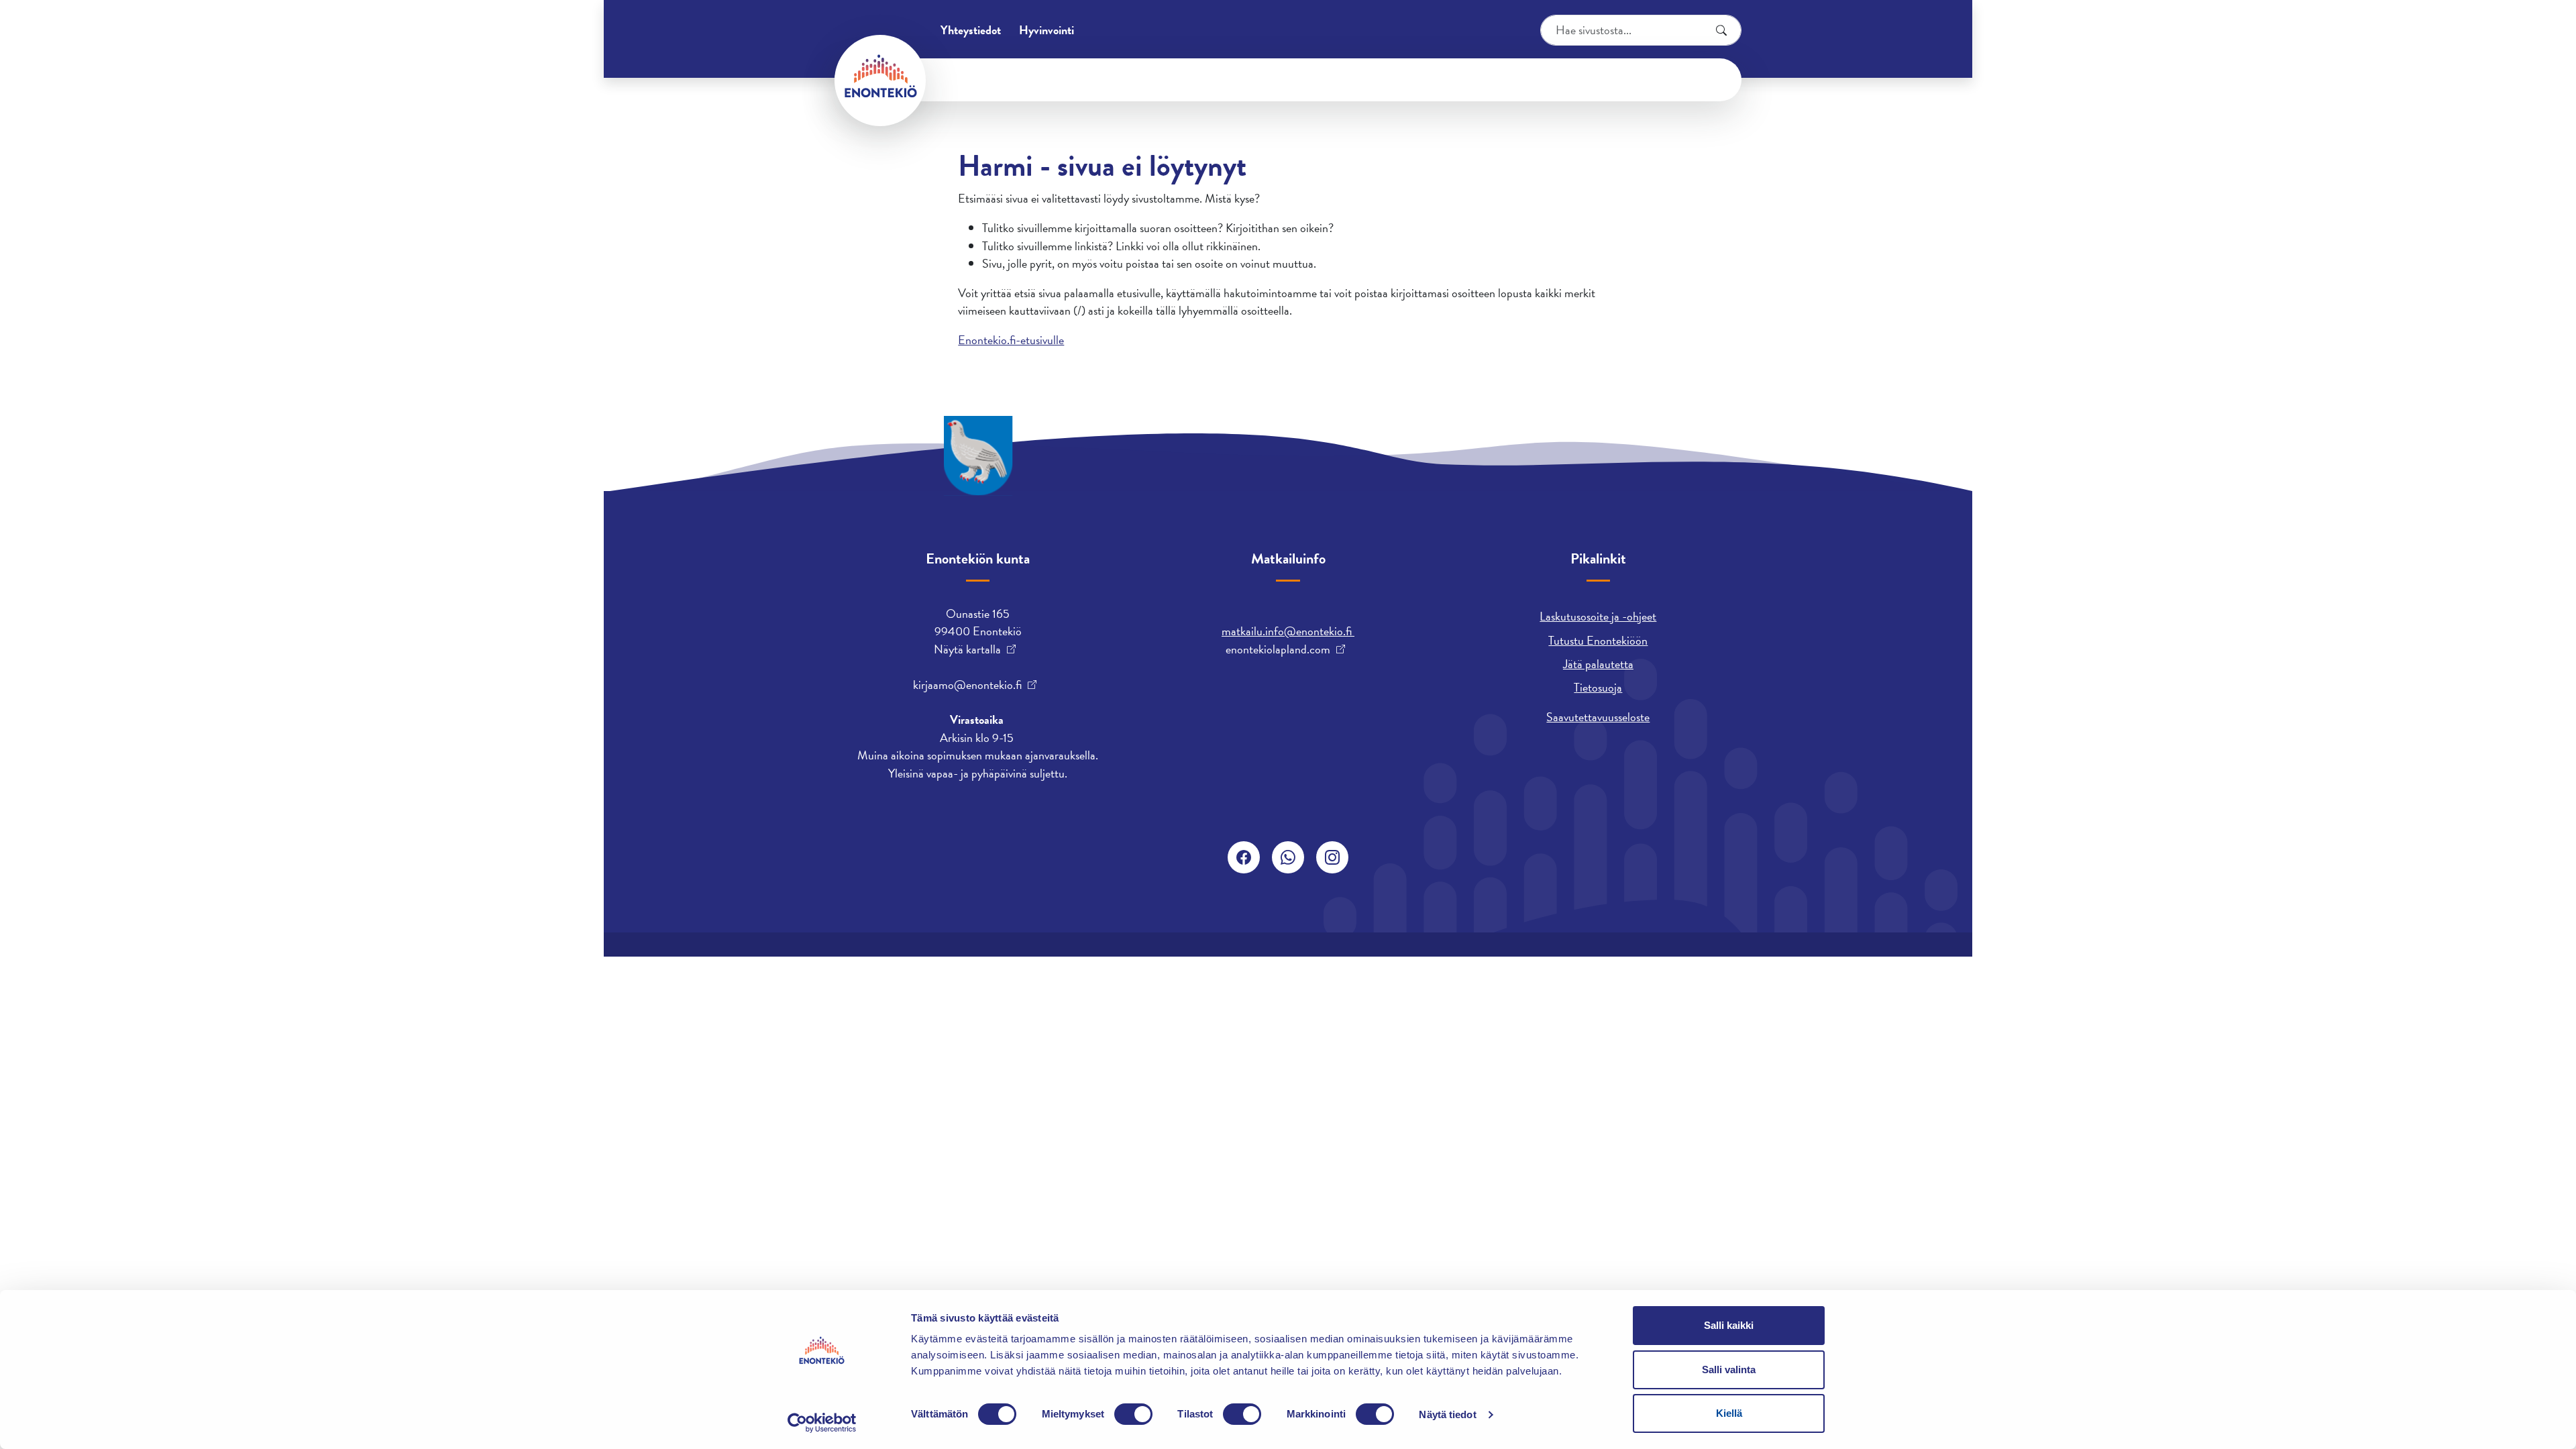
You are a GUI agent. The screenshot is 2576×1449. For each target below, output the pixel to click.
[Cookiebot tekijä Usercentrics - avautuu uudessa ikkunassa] (822, 1423)
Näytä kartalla (967, 649)
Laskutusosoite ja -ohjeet (1598, 616)
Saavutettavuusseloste (1598, 717)
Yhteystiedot (971, 30)
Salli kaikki (1729, 1325)
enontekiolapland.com (1278, 649)
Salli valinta (1729, 1370)
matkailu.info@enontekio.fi (1288, 631)
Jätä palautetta (1598, 664)
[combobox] (1641, 30)
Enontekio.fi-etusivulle (1011, 340)
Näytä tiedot (1447, 1414)
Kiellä (1729, 1413)
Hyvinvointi (1046, 30)
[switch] (1133, 1414)
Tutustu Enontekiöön (1598, 640)
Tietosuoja (1598, 687)
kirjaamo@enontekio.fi (967, 685)
